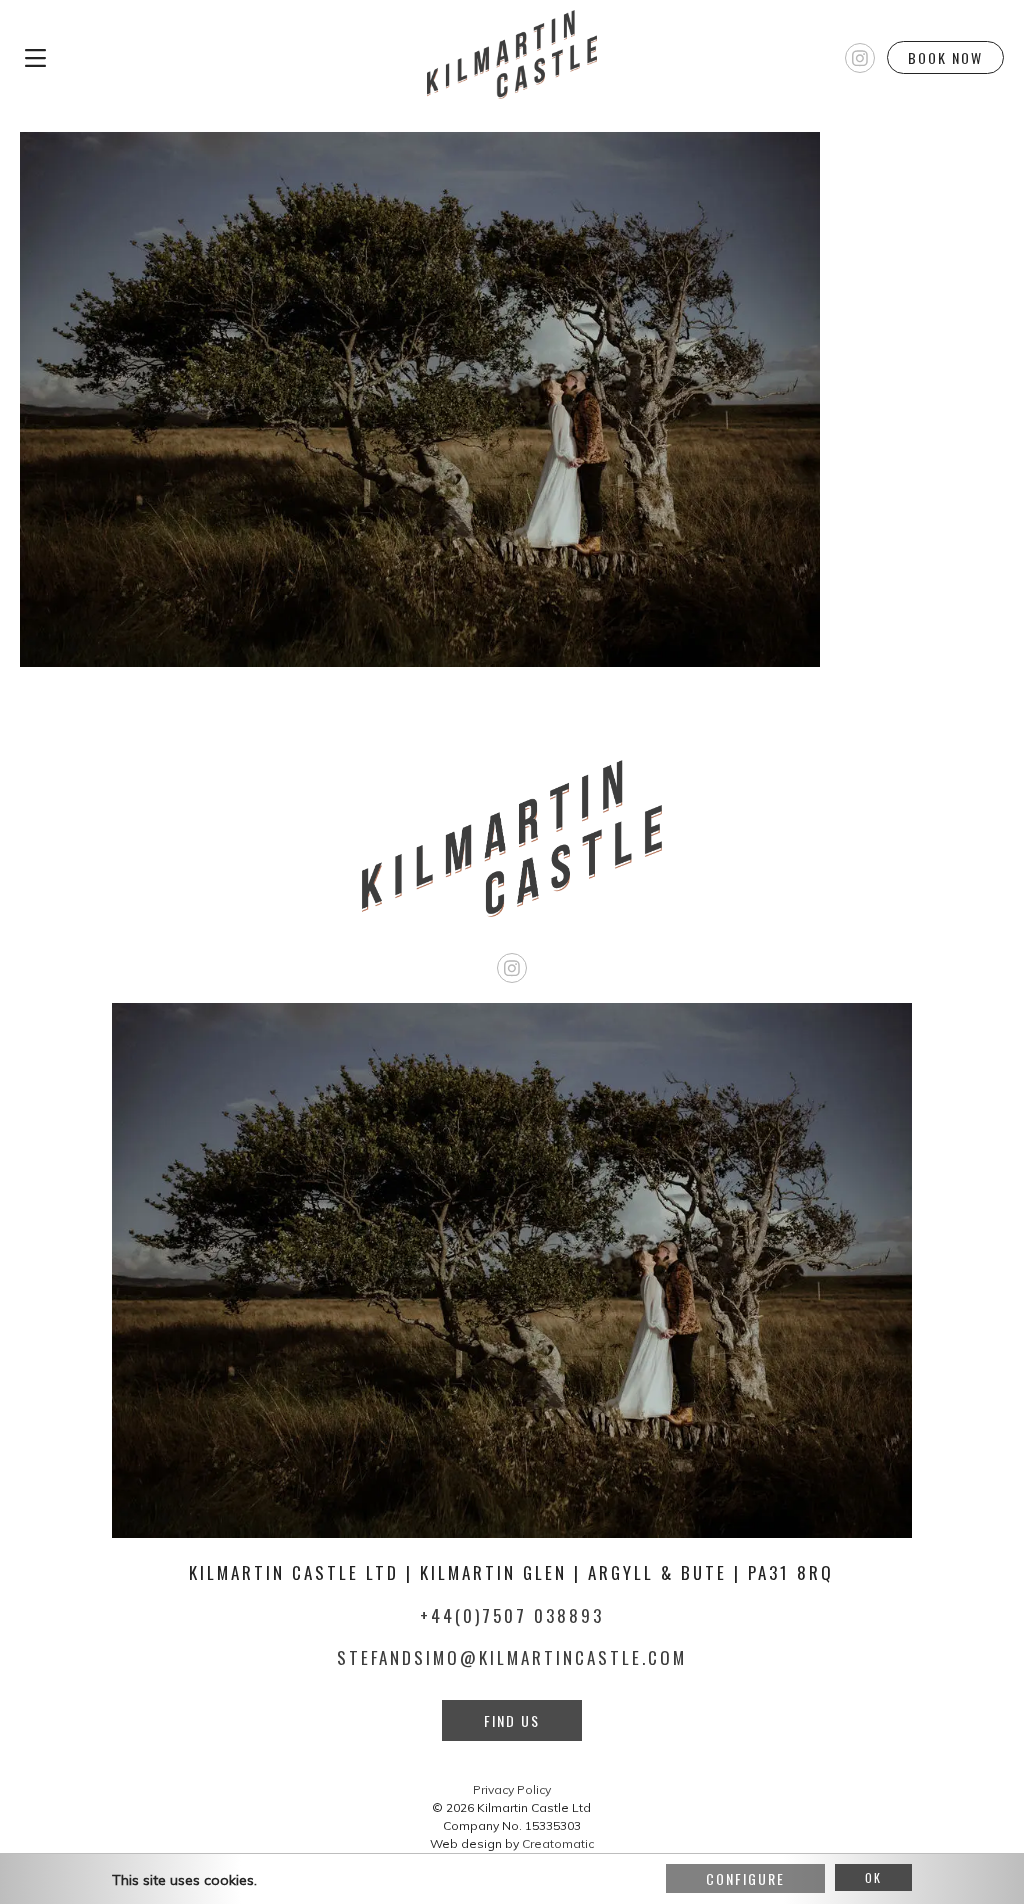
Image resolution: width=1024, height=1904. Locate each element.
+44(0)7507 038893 (512, 1615)
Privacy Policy (512, 1789)
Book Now (945, 57)
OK (873, 1877)
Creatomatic (558, 1843)
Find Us (512, 1720)
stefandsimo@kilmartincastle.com (512, 1657)
